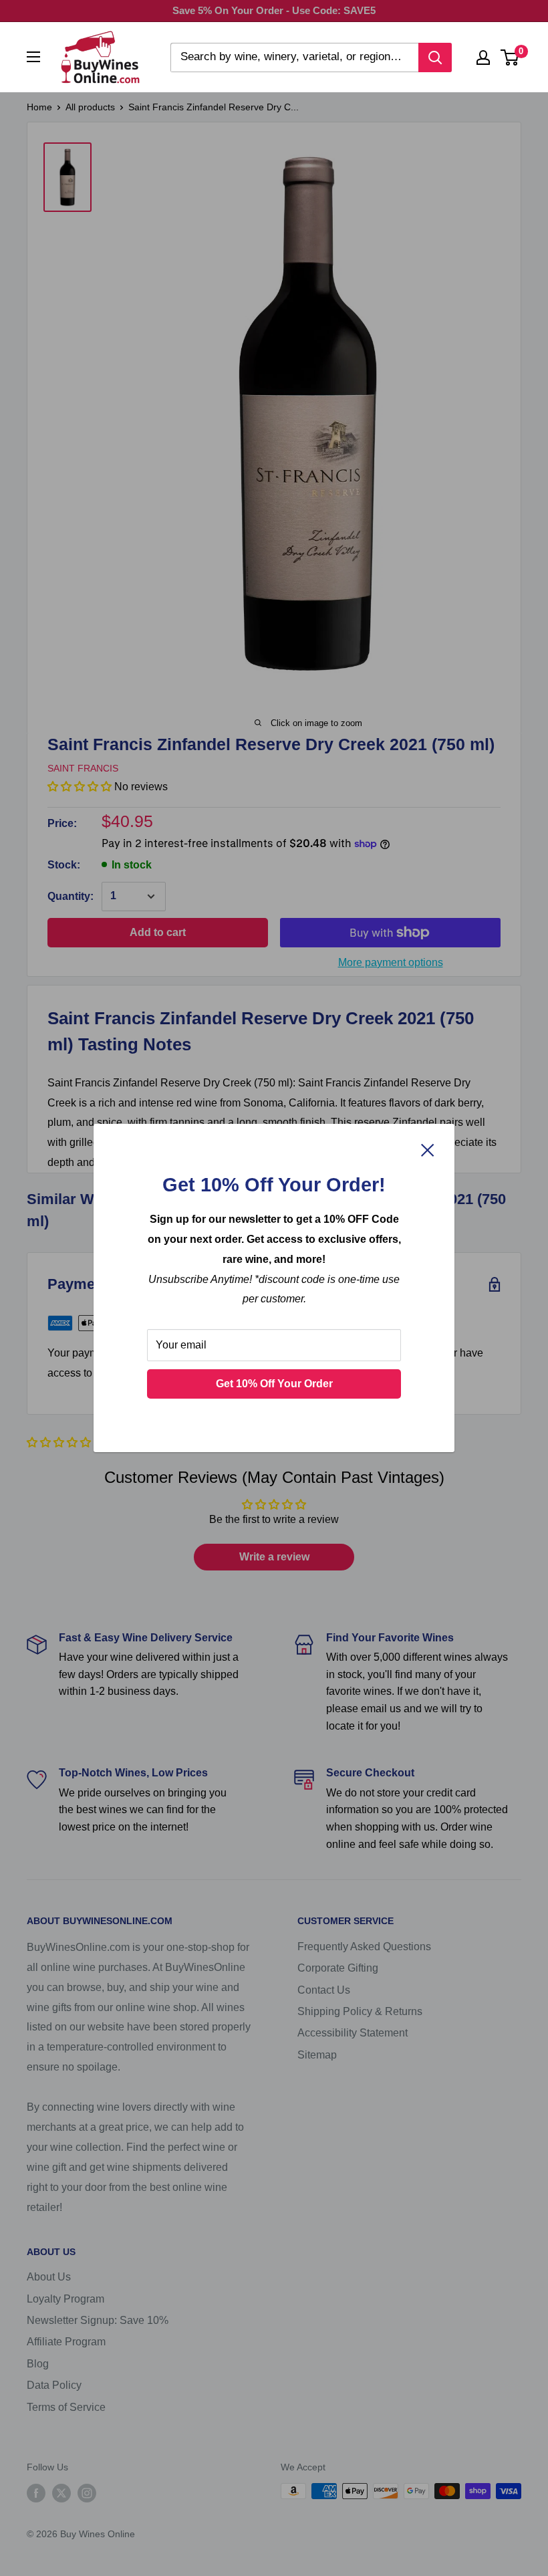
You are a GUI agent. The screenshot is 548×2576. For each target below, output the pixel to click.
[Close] (428, 1150)
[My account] (483, 57)
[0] (510, 57)
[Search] (435, 57)
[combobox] (294, 57)
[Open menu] (33, 57)
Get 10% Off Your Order (274, 1384)
